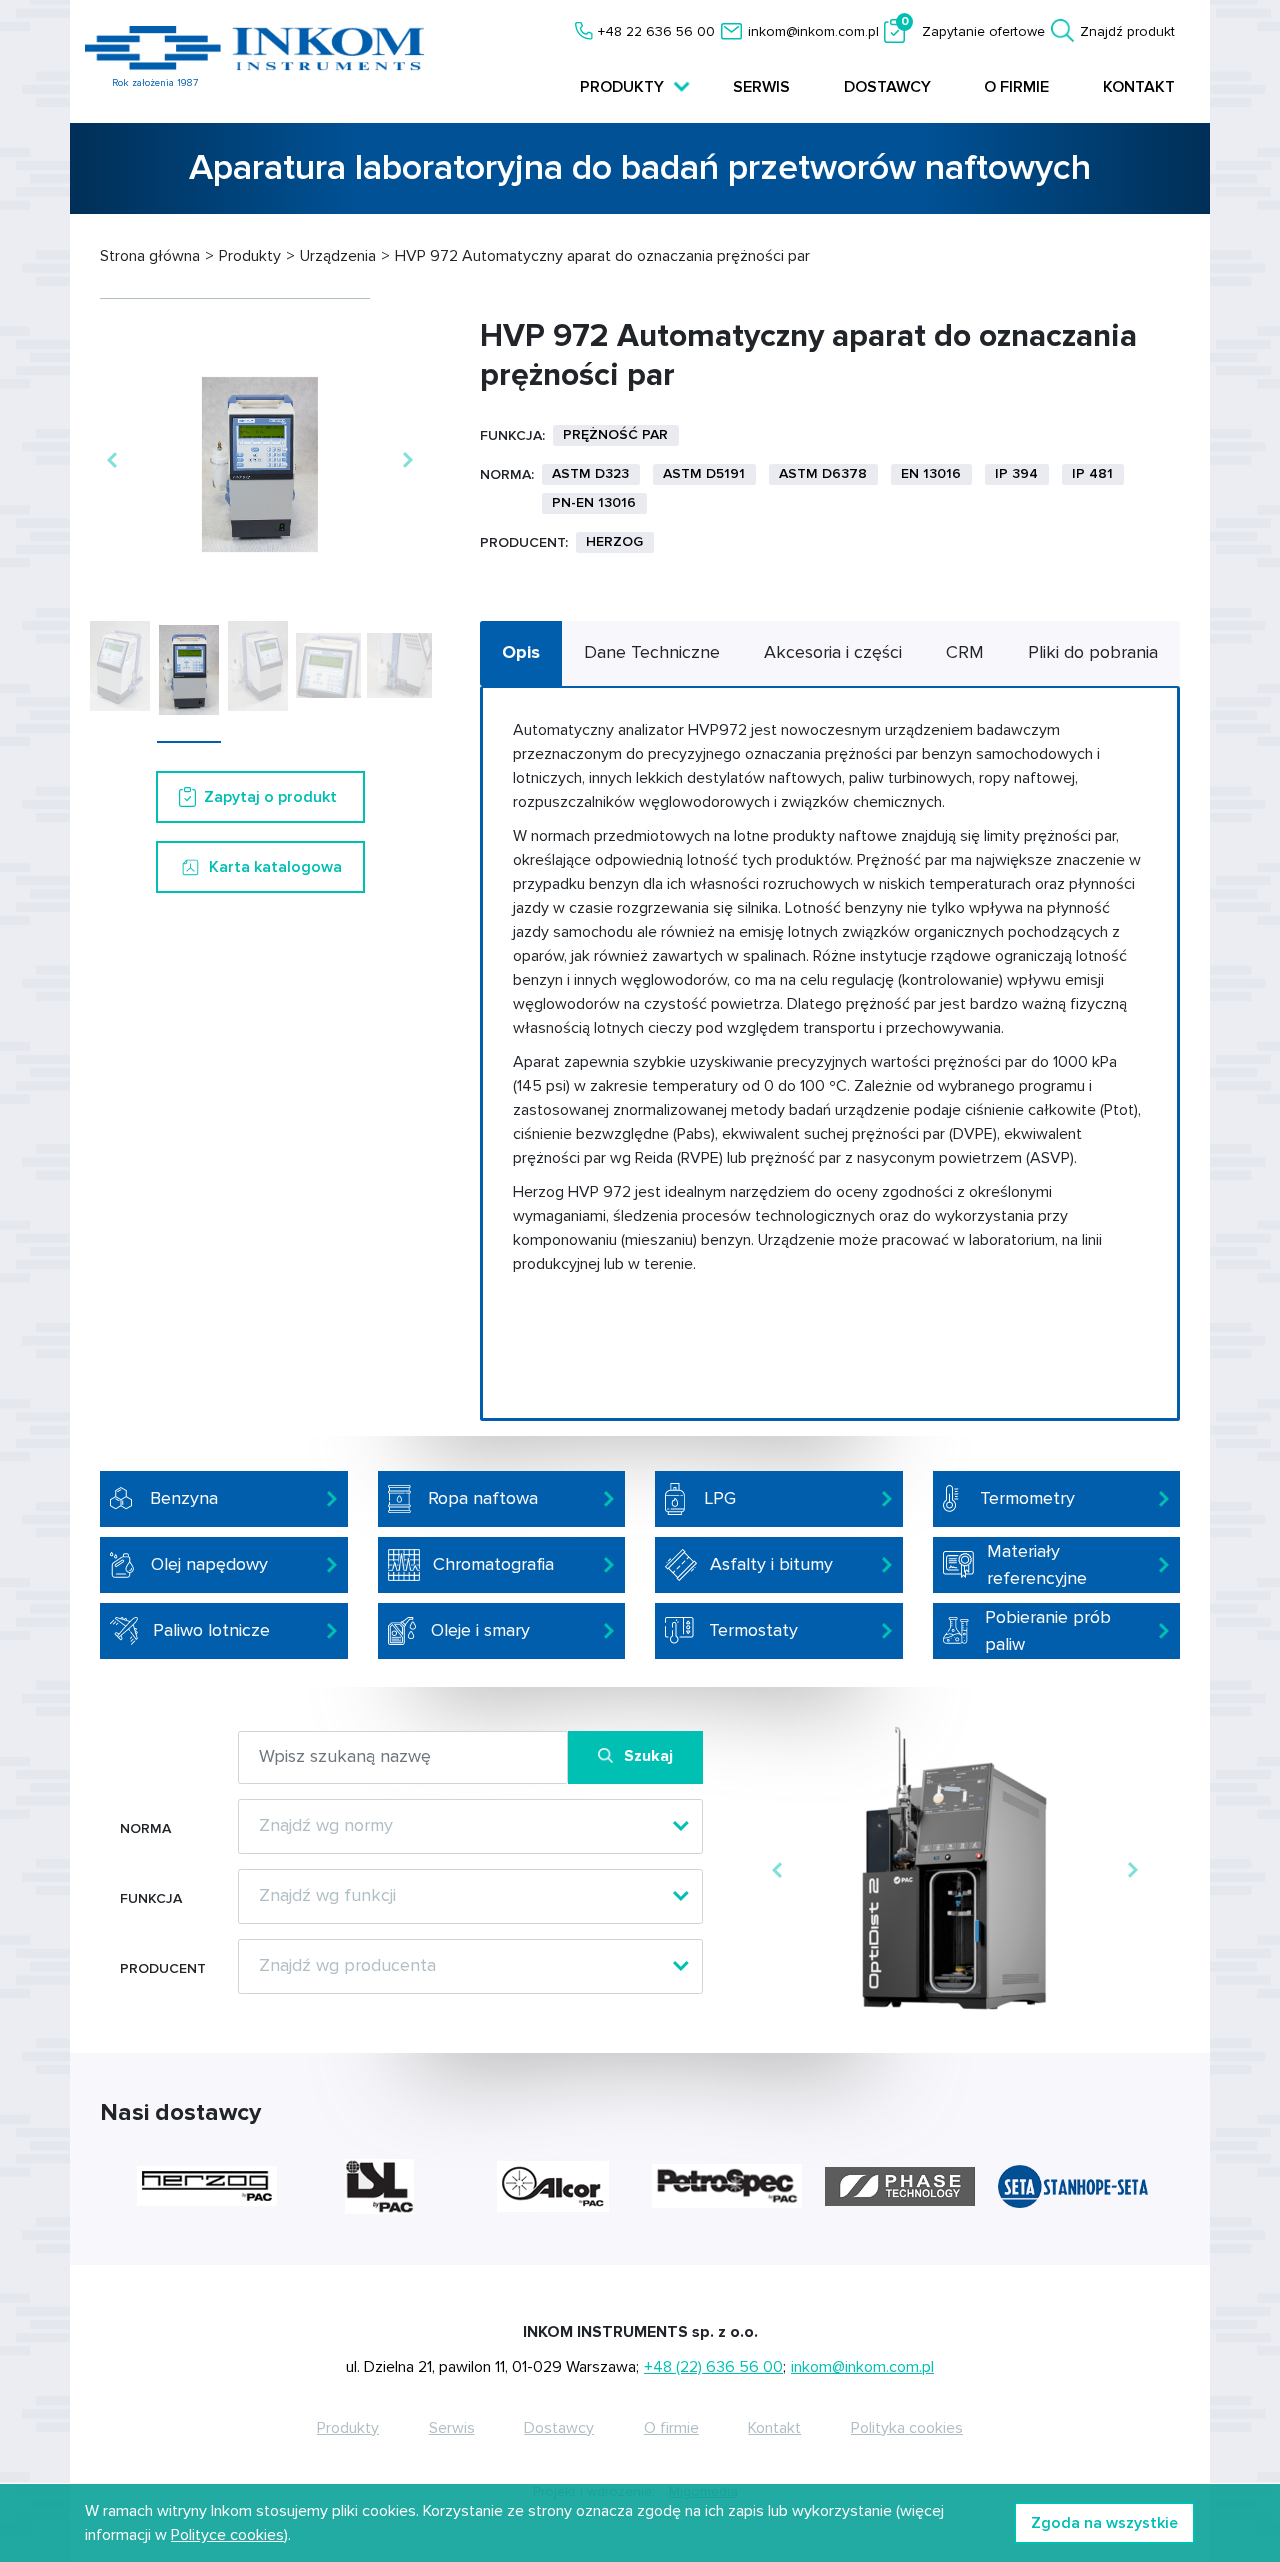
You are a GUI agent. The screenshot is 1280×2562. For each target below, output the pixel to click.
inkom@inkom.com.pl (813, 31)
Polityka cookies (907, 2428)
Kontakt (1139, 87)
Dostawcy (887, 87)
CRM (965, 652)
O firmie (1016, 87)
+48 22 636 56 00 (656, 31)
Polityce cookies (227, 2535)
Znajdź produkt (1127, 31)
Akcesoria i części (833, 652)
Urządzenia (338, 256)
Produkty (250, 256)
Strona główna (150, 256)
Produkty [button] (624, 87)
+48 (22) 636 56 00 (713, 2367)
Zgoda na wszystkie (1104, 2523)
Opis (521, 652)
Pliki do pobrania (1093, 652)
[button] (111, 461)
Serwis (761, 87)
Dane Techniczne (652, 652)
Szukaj (648, 1756)
